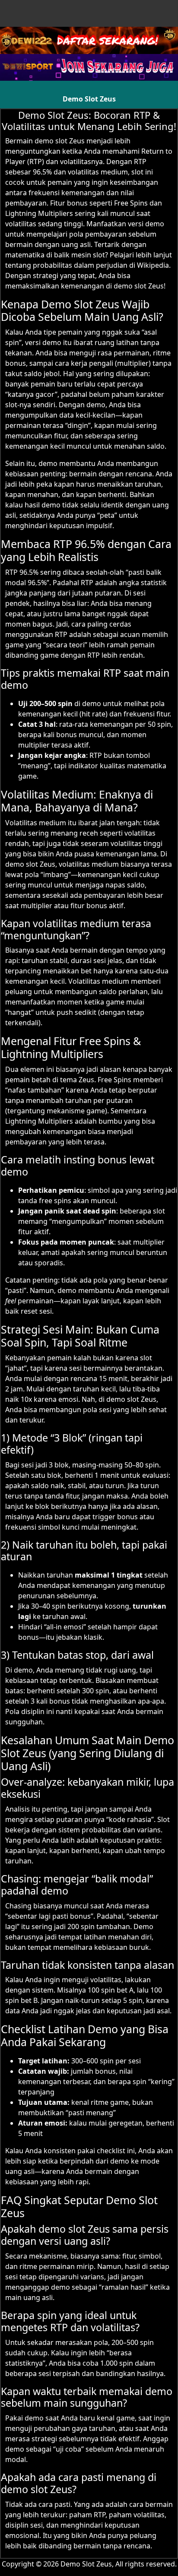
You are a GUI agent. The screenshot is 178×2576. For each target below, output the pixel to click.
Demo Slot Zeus (89, 99)
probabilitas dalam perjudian (80, 265)
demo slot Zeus (60, 141)
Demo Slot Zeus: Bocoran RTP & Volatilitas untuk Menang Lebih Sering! (89, 120)
